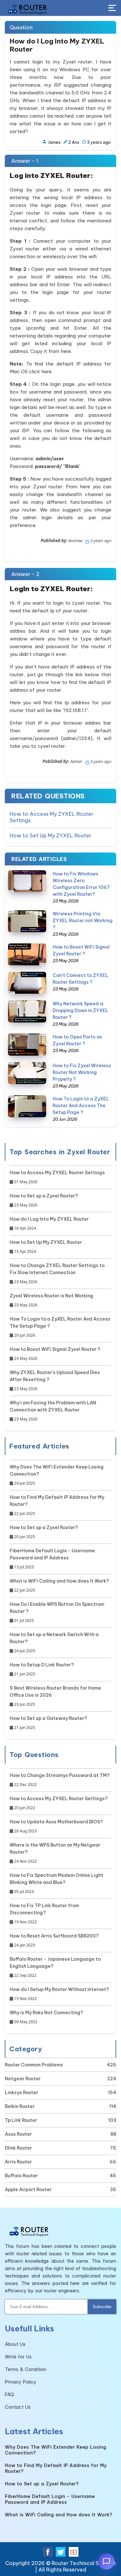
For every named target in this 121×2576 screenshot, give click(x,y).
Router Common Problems (34, 2065)
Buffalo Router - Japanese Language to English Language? (55, 1967)
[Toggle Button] (112, 8)
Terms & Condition (25, 2369)
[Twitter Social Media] (61, 2552)
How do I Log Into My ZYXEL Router (49, 1224)
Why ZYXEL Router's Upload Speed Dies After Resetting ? (55, 1381)
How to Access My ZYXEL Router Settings (51, 817)
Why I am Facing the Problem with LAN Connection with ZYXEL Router (53, 1411)
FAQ (9, 2395)
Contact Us (18, 2407)
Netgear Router (23, 2079)
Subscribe (102, 2307)
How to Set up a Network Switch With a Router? (54, 1643)
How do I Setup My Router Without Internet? (59, 1994)
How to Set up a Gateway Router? (48, 1723)
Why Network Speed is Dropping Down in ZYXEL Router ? (81, 1010)
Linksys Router (21, 2093)
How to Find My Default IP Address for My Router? (57, 1505)
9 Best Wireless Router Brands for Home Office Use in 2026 (55, 1696)
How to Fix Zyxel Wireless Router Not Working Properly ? (82, 1072)
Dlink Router (18, 2148)
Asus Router (18, 2134)
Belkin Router (20, 2106)
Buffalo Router (21, 2176)
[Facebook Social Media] (48, 2552)
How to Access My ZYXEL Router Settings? (59, 1803)
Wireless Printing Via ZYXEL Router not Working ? (83, 921)
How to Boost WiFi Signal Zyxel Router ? (55, 1354)
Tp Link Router (21, 2120)
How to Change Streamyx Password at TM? (60, 1780)
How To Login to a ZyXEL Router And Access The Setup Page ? (81, 1106)
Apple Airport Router (28, 2190)
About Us (15, 2344)
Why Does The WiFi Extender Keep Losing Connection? (57, 1475)
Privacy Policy (20, 2382)
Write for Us (18, 2357)
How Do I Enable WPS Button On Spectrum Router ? (57, 1612)
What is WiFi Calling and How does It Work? (59, 1586)
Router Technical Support (84, 2563)
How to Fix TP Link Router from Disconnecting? (44, 1914)
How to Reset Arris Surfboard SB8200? (54, 1940)
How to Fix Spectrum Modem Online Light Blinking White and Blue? (56, 1883)
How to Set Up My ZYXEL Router (50, 835)
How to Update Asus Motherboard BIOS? (56, 1826)
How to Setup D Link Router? (42, 1669)
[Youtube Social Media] (74, 2552)
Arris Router (18, 2162)
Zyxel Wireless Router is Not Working (51, 1300)
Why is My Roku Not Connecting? (46, 2017)
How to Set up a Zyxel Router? (44, 1200)
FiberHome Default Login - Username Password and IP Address (52, 1559)
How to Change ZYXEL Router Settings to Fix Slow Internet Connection (57, 1273)
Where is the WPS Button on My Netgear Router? (55, 1853)
